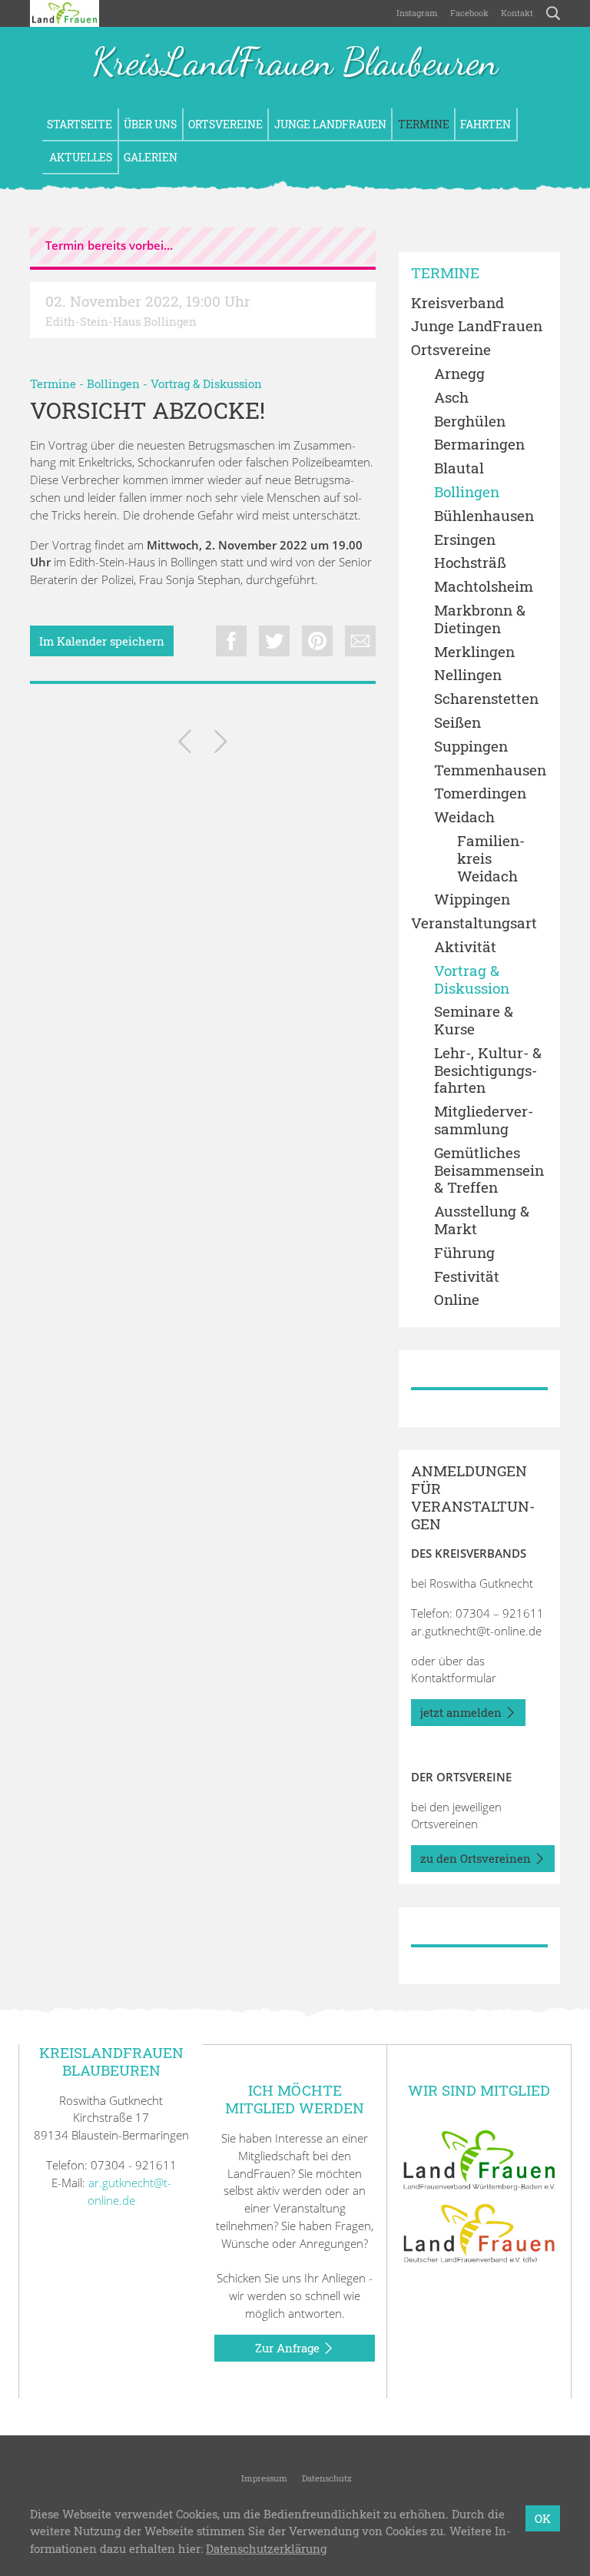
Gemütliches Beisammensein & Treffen (489, 1170)
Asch (451, 398)
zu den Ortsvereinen (477, 1858)
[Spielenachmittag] (221, 744)
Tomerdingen (480, 793)
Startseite (80, 124)
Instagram (417, 13)
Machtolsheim (484, 587)
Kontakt (517, 13)
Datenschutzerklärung (266, 2548)
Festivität (467, 1277)
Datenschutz (326, 2478)
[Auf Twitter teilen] (274, 641)
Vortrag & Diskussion (206, 383)
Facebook (469, 13)
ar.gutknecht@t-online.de (476, 1631)
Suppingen (471, 747)
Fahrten (486, 124)
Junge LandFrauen (330, 124)
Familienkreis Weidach (491, 858)
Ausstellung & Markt (482, 1220)
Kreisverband (457, 303)
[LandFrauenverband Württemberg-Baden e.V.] (479, 2159)
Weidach (464, 817)
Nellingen (468, 675)
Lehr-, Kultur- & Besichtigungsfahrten (488, 1071)
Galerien (151, 157)
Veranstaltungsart (474, 923)
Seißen (457, 723)
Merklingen (474, 652)
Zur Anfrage (289, 2348)
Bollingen (113, 383)
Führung (464, 1253)
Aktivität (465, 947)
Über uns (150, 124)
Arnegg (459, 374)
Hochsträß (470, 563)
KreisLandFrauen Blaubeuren (295, 63)
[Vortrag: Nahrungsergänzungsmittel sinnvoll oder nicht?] (185, 744)
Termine (424, 124)
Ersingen (465, 540)
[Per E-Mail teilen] (360, 641)
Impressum (263, 2478)
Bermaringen (479, 445)
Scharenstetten (486, 699)
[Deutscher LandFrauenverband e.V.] (479, 2232)
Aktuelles (80, 157)
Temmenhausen (490, 770)
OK (543, 2518)
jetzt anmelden (462, 1712)
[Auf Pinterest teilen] (317, 641)
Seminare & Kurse (474, 1021)
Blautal (459, 468)
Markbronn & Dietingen (480, 619)
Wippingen (472, 900)
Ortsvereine (225, 124)
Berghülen (470, 422)
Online (457, 1300)
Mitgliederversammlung (484, 1120)
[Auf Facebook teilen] (231, 641)
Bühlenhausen (484, 516)
